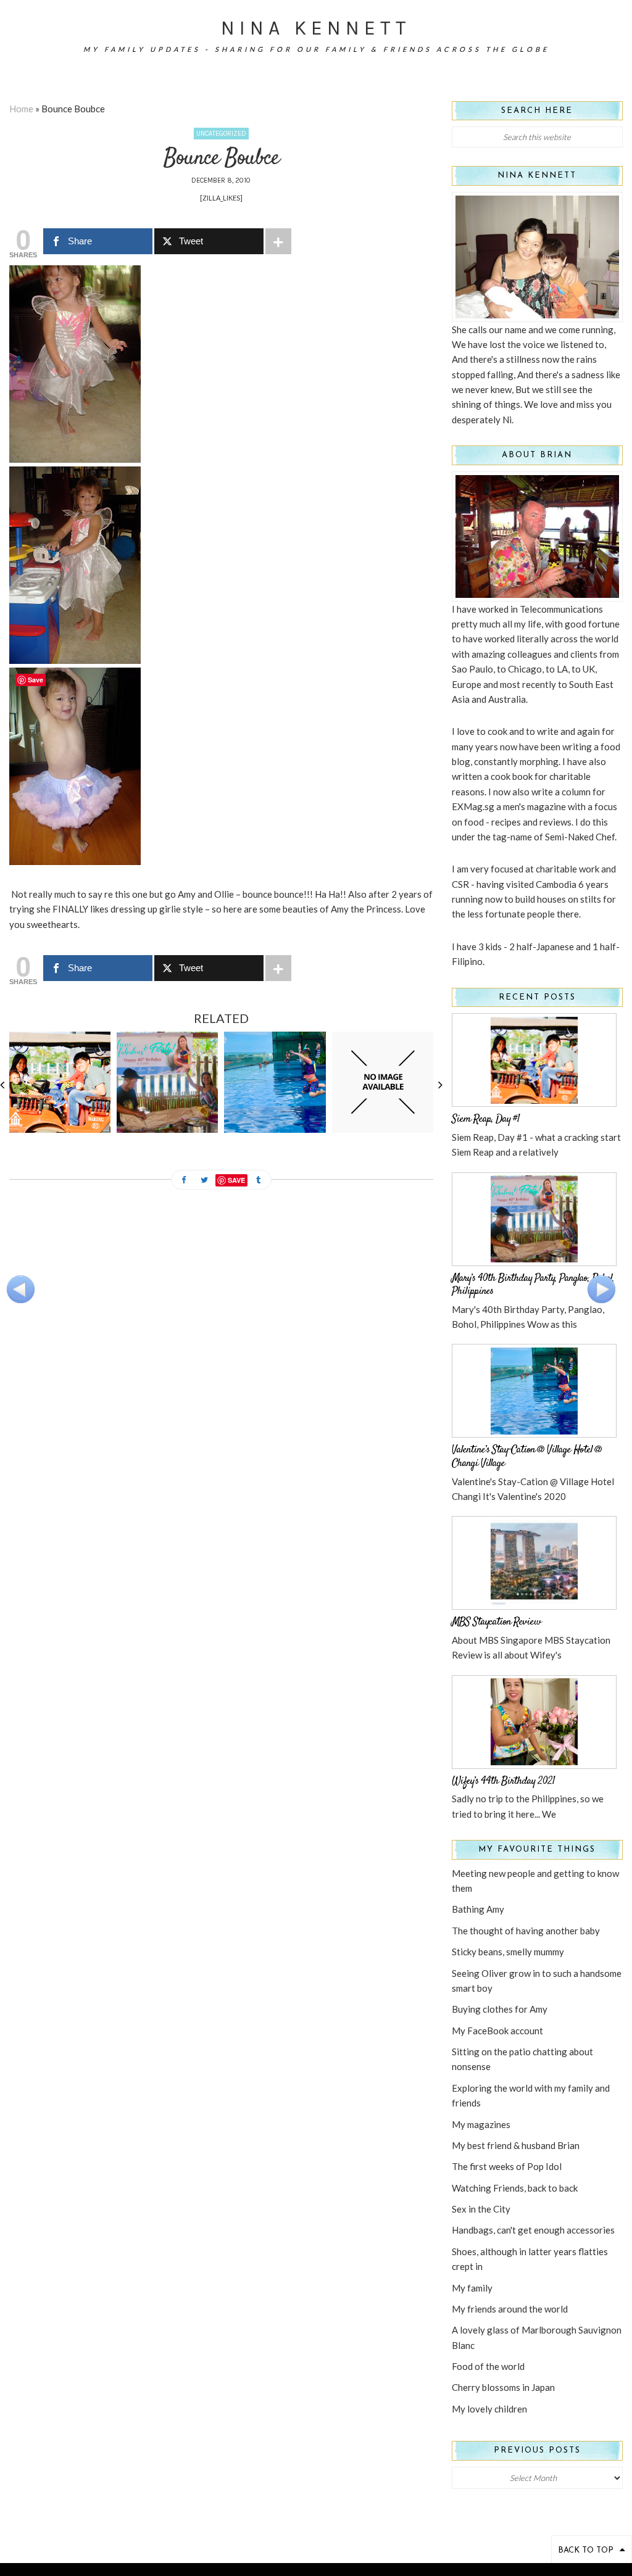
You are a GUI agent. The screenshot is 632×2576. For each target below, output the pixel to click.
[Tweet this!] (204, 1181)
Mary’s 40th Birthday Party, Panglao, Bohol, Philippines (533, 1285)
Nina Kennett (316, 28)
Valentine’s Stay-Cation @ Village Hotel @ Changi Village (527, 1457)
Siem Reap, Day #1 (486, 1119)
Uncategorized (221, 134)
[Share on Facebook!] (184, 1181)
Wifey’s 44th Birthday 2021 (503, 1781)
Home (21, 109)
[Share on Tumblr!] (259, 1181)
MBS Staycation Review (496, 1622)
